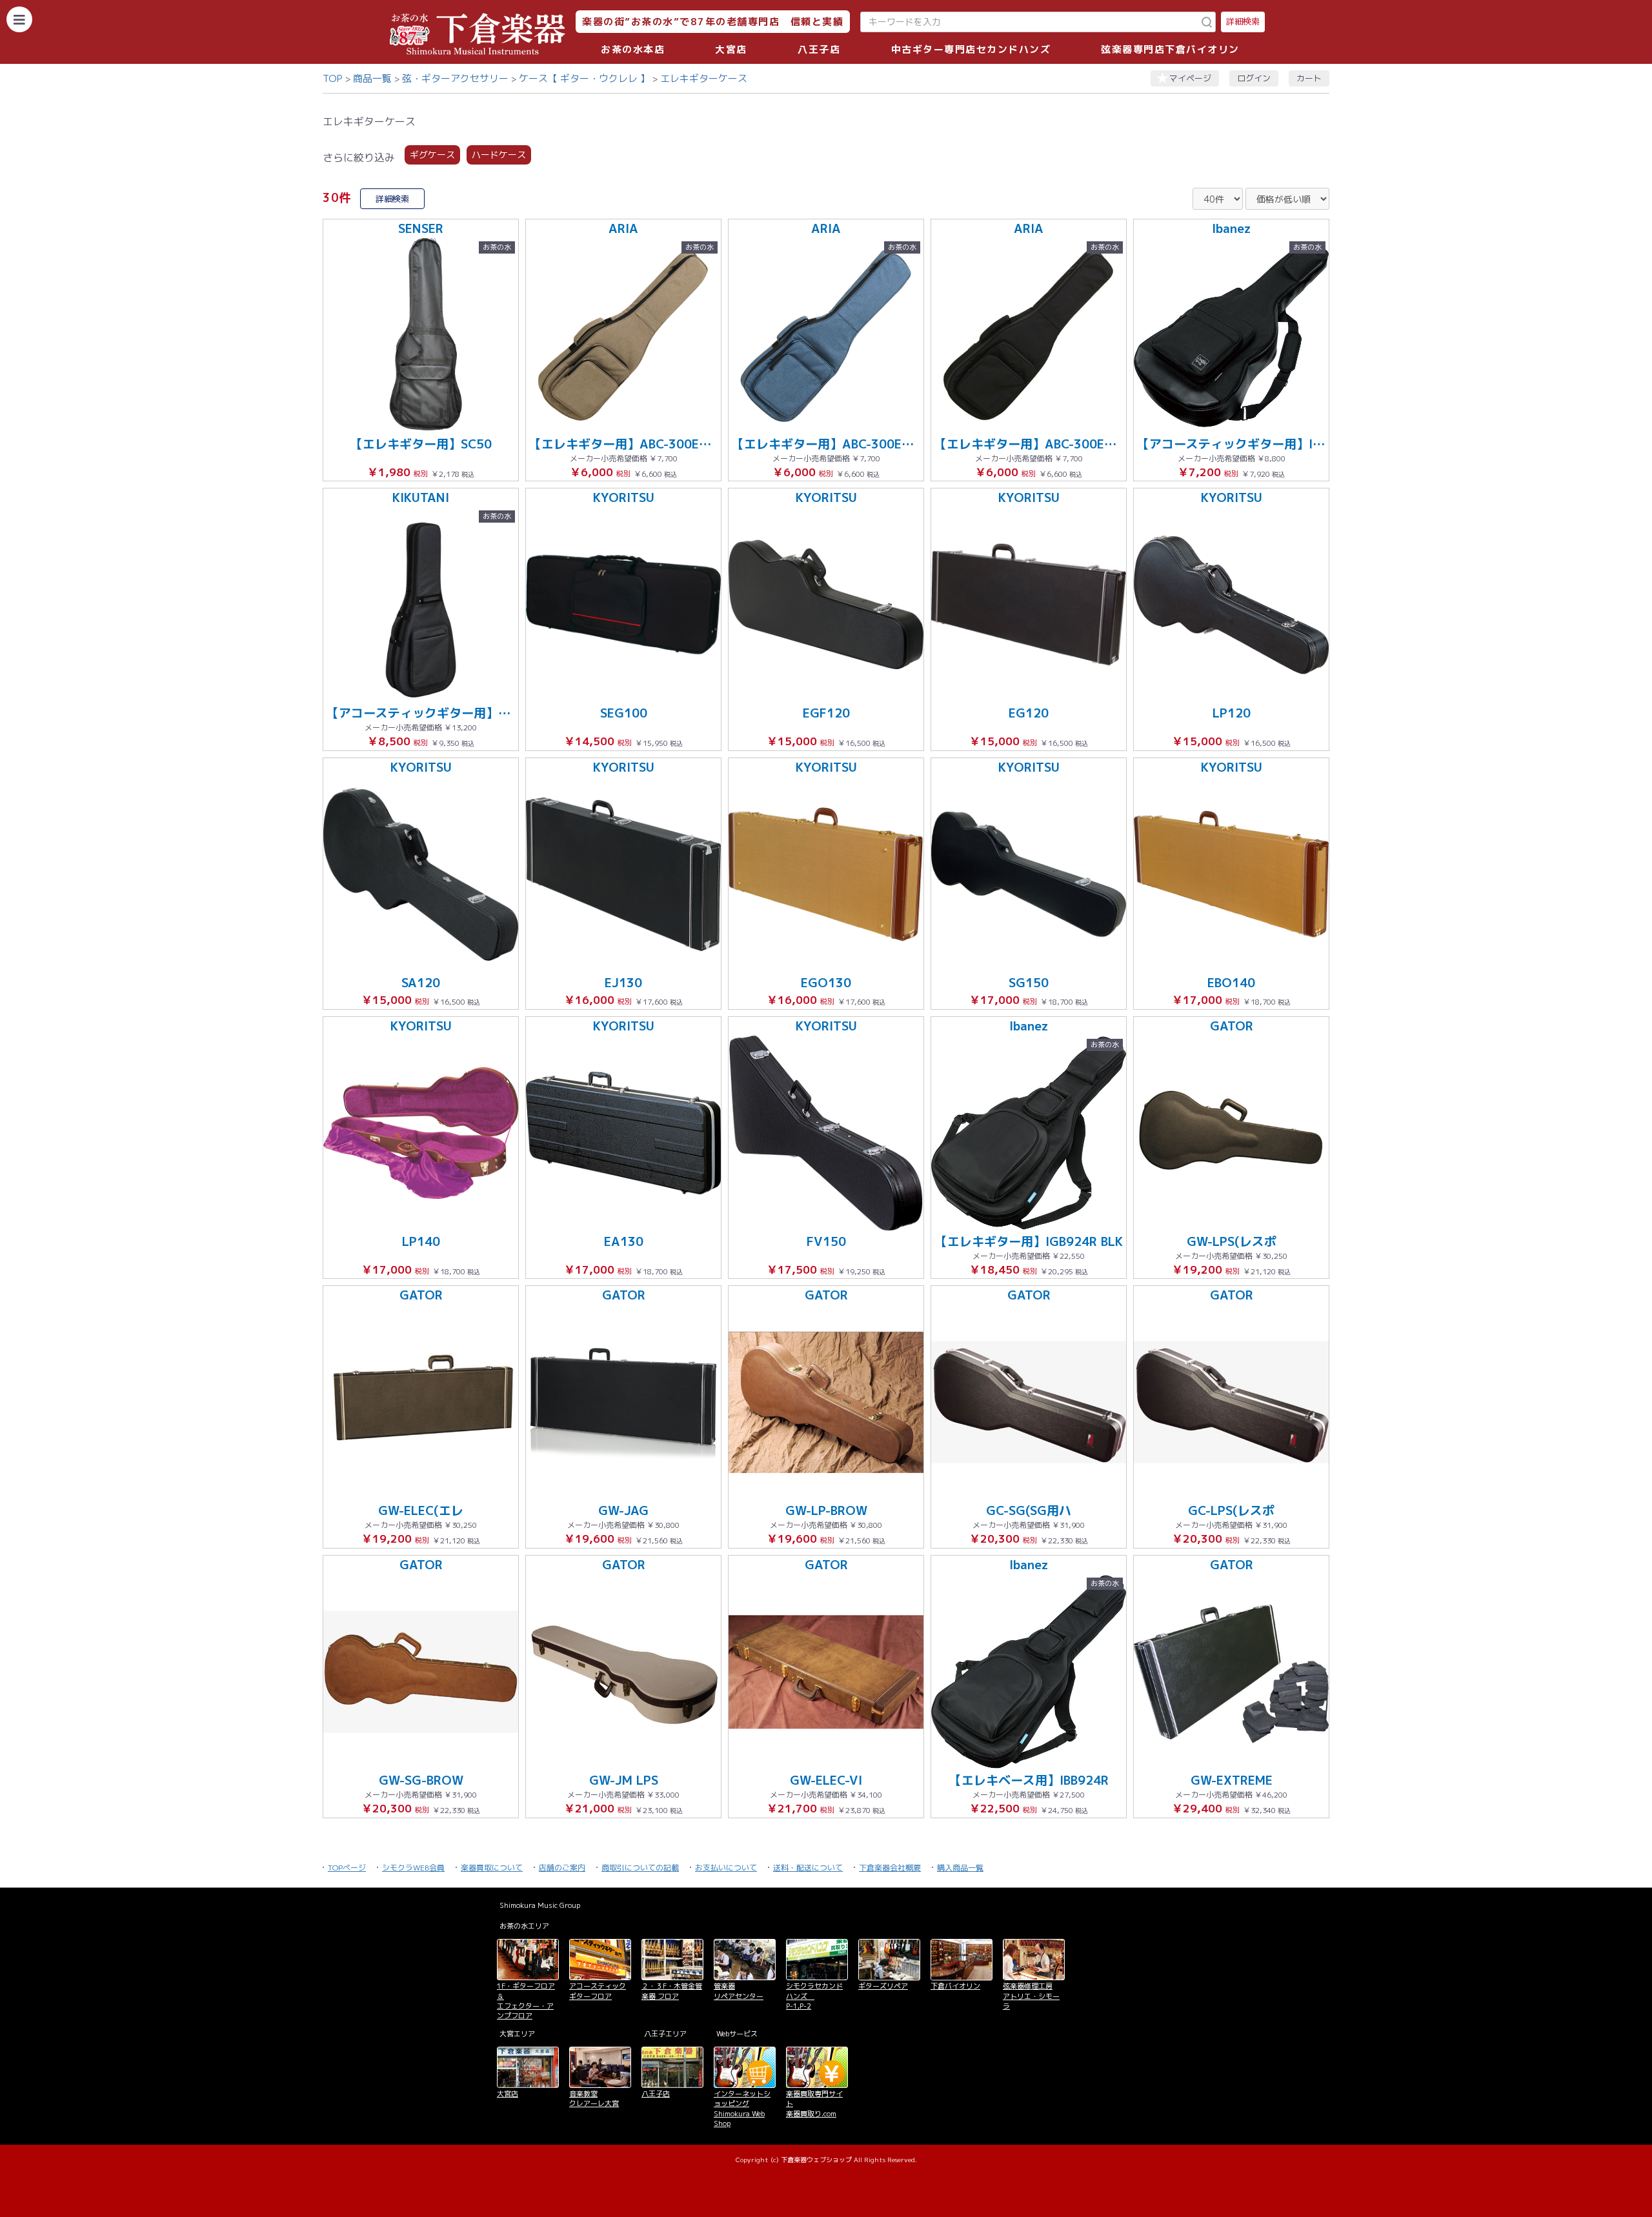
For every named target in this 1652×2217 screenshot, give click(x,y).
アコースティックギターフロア (598, 1991)
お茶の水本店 (633, 49)
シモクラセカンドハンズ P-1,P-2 (814, 1996)
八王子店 (819, 49)
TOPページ (347, 1868)
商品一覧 (372, 78)
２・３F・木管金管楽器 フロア (672, 1991)
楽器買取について (492, 1868)
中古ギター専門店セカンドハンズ (971, 49)
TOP (333, 78)
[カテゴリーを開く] (19, 19)
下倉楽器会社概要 (890, 1868)
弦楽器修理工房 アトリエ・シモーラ (1031, 1996)
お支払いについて (726, 1868)
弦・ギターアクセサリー (455, 78)
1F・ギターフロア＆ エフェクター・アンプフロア (526, 2001)
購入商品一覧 (960, 1868)
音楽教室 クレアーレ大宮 (594, 2099)
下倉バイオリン (955, 1986)
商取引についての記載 (640, 1868)
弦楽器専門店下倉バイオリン (1170, 49)
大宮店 (731, 49)
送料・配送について (808, 1868)
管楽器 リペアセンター (739, 1991)
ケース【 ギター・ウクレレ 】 (584, 78)
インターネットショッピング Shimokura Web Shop (742, 2109)
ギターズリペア (883, 1986)
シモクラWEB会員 (413, 1868)
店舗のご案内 (562, 1868)
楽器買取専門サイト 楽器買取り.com (814, 2104)
